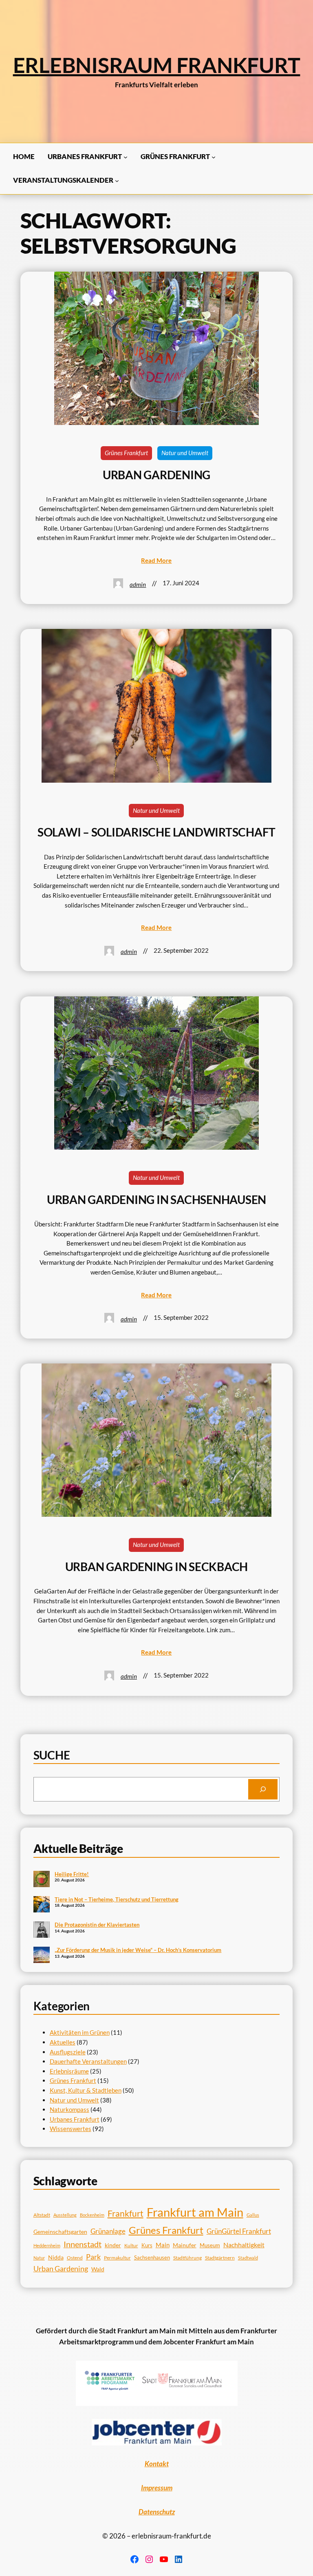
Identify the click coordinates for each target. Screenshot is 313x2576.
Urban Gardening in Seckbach (157, 1567)
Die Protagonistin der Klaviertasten (97, 1925)
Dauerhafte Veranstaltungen (88, 2061)
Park (93, 2257)
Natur (39, 2258)
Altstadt (42, 2215)
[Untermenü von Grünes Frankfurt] (214, 157)
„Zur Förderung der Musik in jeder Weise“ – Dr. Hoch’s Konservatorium (138, 1950)
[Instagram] (149, 2559)
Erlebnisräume (69, 2071)
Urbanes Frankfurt (75, 2119)
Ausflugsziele (68, 2052)
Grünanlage (108, 2231)
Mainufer (185, 2245)
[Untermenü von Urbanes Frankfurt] (126, 157)
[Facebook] (134, 2559)
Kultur (131, 2245)
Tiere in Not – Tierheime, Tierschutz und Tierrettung (117, 1899)
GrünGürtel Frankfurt (239, 2231)
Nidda (56, 2257)
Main (163, 2245)
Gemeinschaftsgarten (60, 2232)
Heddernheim (47, 2245)
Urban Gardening (156, 475)
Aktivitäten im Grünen (80, 2032)
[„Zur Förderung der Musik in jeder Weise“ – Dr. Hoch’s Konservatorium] (42, 1956)
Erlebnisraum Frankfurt (157, 65)
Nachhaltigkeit (244, 2245)
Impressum (157, 2488)
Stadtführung (187, 2258)
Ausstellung (65, 2215)
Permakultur (117, 2258)
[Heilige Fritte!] (42, 1880)
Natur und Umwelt (185, 453)
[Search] (263, 1789)
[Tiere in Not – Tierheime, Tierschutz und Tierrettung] (42, 1905)
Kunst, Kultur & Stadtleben (86, 2090)
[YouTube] (164, 2559)
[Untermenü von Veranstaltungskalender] (117, 181)
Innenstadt (83, 2244)
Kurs (147, 2245)
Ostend (75, 2258)
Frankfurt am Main (195, 2212)
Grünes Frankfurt (126, 453)
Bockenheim (92, 2215)
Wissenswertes (71, 2129)
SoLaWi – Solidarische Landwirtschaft (156, 832)
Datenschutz (157, 2512)
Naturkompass (69, 2109)
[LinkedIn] (179, 2559)
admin (138, 584)
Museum (210, 2245)
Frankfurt (126, 2213)
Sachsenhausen (152, 2257)
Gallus (253, 2215)
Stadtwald (248, 2258)
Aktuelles (63, 2042)
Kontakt (157, 2464)
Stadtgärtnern (220, 2258)
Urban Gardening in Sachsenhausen (156, 1200)
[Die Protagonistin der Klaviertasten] (42, 1930)
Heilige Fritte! (72, 1874)
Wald (98, 2269)
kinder (113, 2245)
